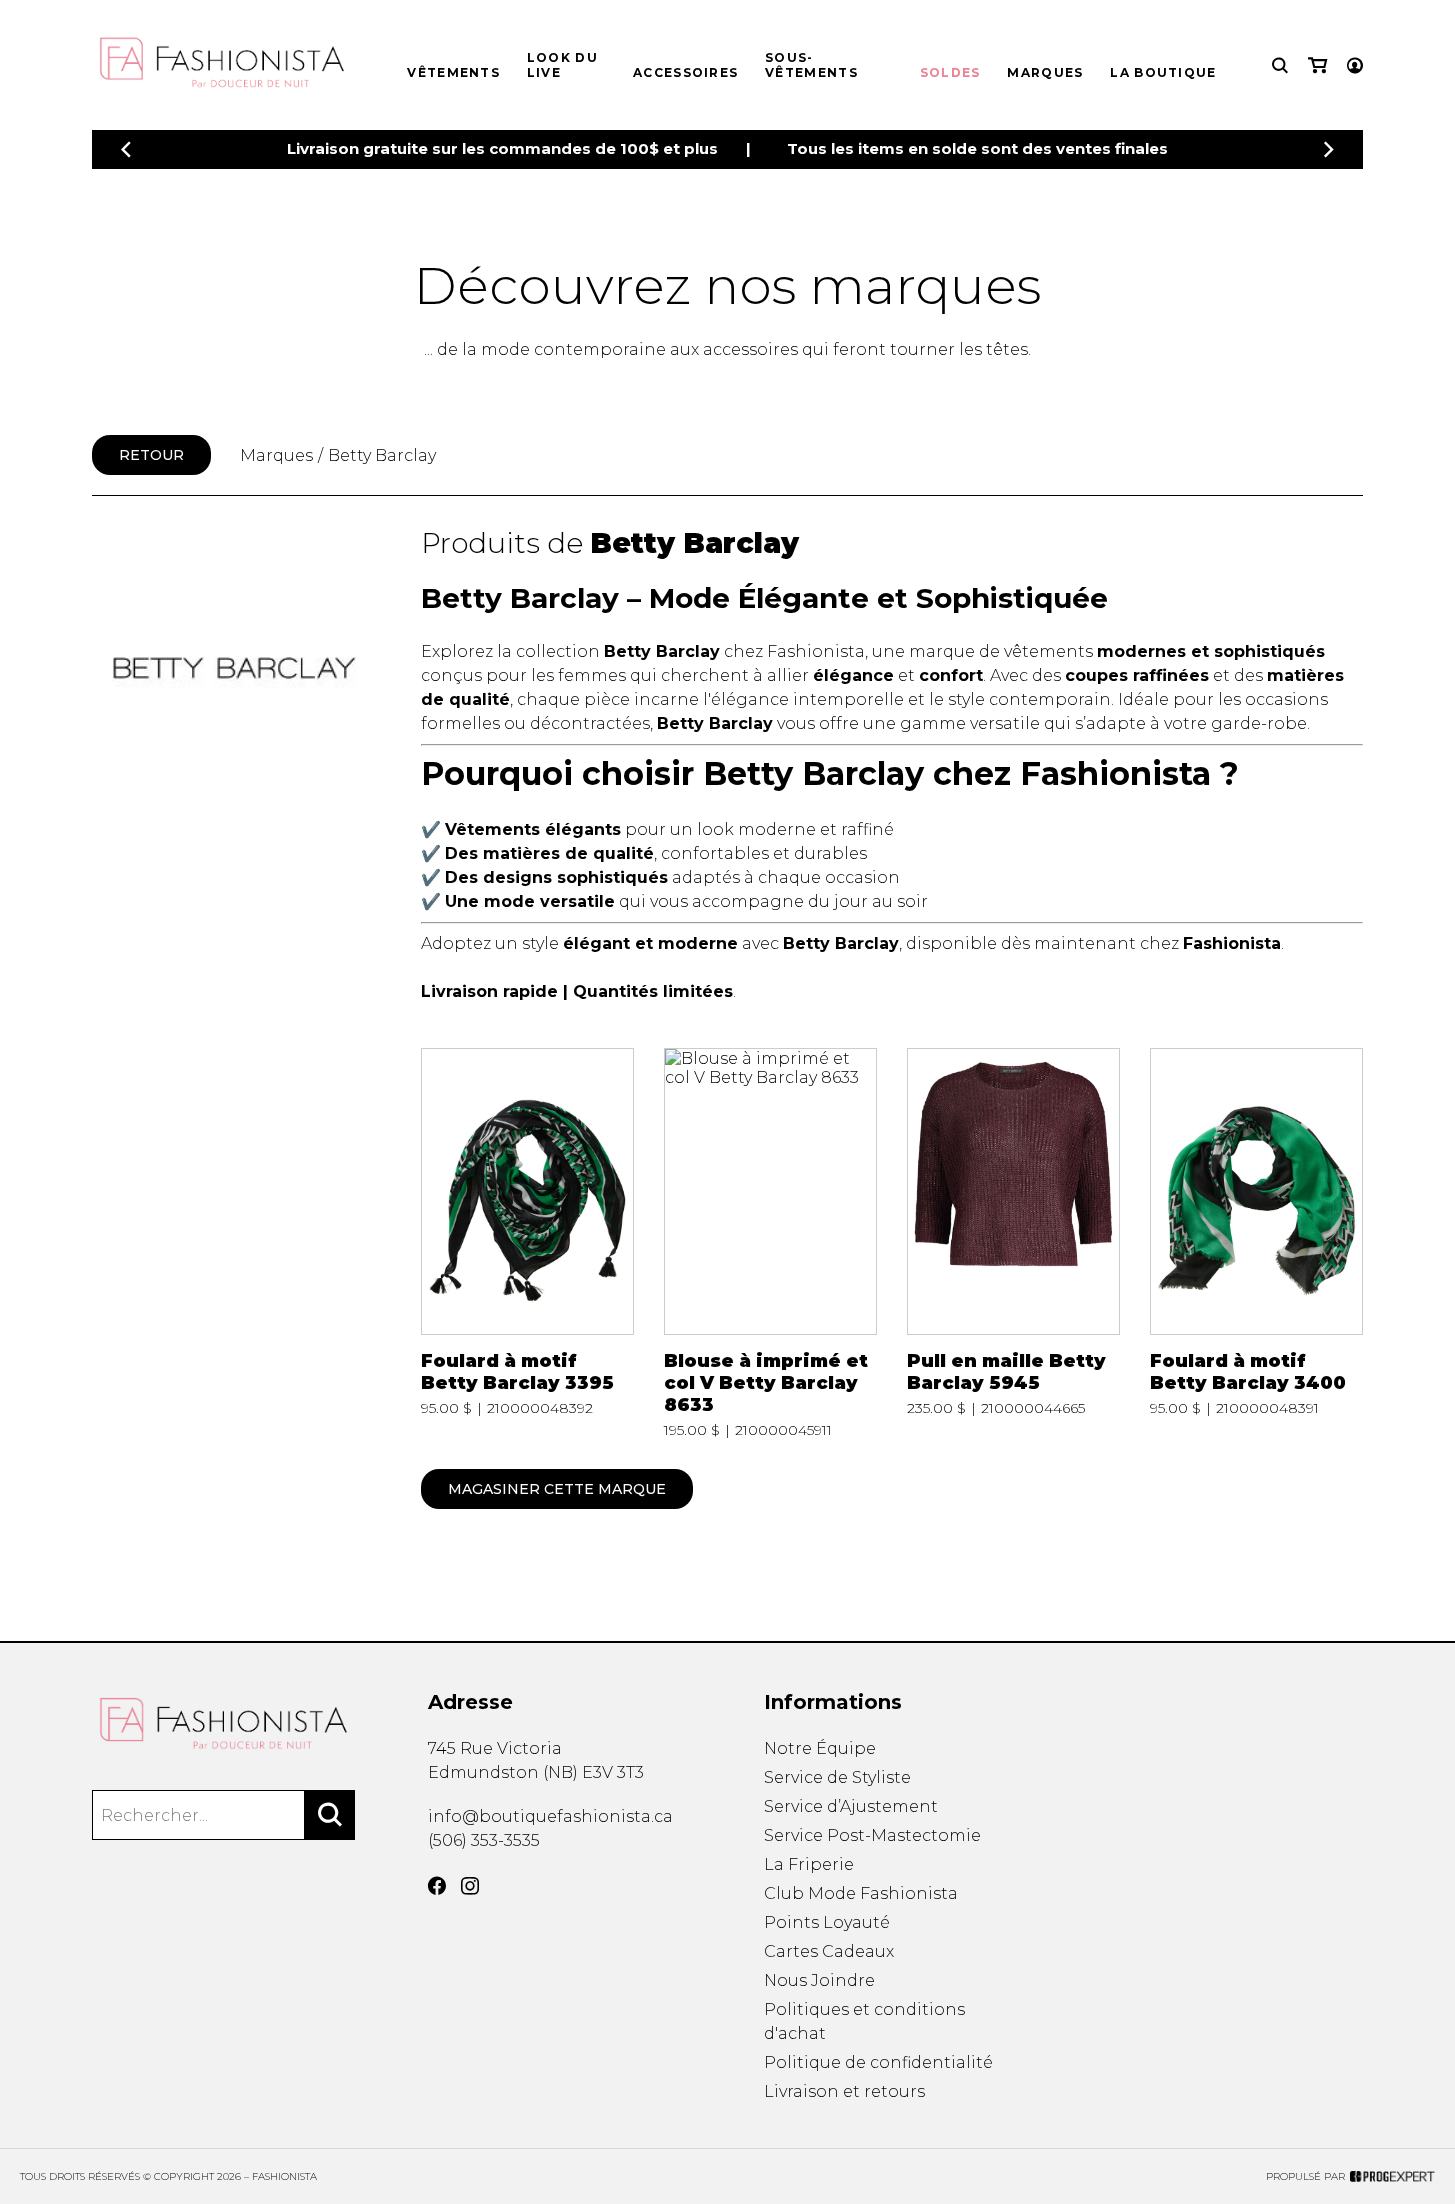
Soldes (950, 72)
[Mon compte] (1355, 65)
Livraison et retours (844, 2091)
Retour (151, 455)
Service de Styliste (837, 1777)
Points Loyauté (827, 1922)
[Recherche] (1280, 65)
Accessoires (685, 72)
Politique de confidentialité (878, 2062)
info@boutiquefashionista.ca (550, 1816)
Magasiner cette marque (557, 1489)
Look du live (562, 65)
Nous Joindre (819, 1980)
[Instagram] (470, 1886)
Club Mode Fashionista (861, 1893)
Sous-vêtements (811, 65)
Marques (1045, 72)
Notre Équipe (820, 1748)
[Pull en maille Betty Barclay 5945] (1014, 1244)
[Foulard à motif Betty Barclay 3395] (528, 1244)
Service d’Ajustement (851, 1806)
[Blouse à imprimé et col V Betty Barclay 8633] (771, 1244)
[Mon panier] (1317, 65)
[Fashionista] (223, 1724)
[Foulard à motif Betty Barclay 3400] (1257, 1244)
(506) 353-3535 (484, 1840)
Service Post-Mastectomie (872, 1835)
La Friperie (809, 1864)
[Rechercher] (330, 1815)
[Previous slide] (126, 149)
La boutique (1163, 72)
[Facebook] (437, 1886)
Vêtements (453, 72)
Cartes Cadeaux (829, 1951)
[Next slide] (1329, 149)
